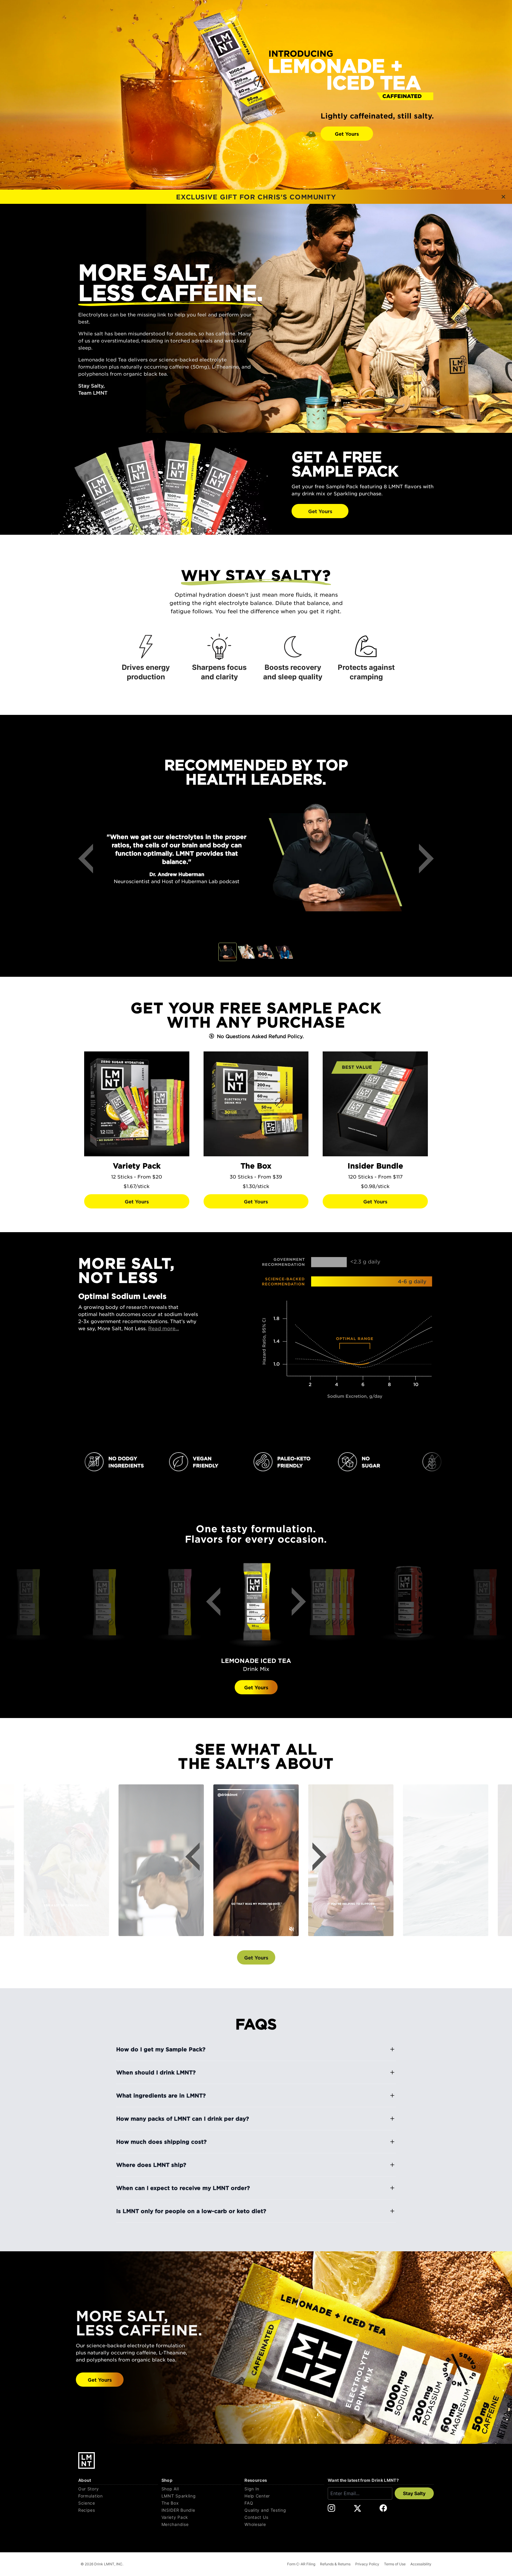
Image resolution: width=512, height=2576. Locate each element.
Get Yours (347, 134)
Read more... (164, 1328)
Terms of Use (395, 2564)
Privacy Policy (367, 2564)
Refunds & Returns (335, 2564)
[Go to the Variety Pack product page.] (137, 1104)
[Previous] (90, 859)
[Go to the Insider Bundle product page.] (375, 1104)
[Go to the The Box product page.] (256, 1104)
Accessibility (421, 2564)
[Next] (422, 859)
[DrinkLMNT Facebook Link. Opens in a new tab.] (383, 2508)
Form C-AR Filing (301, 2564)
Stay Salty (414, 2493)
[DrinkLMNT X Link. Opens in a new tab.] (357, 2508)
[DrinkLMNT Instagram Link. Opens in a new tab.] (331, 2508)
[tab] (228, 952)
